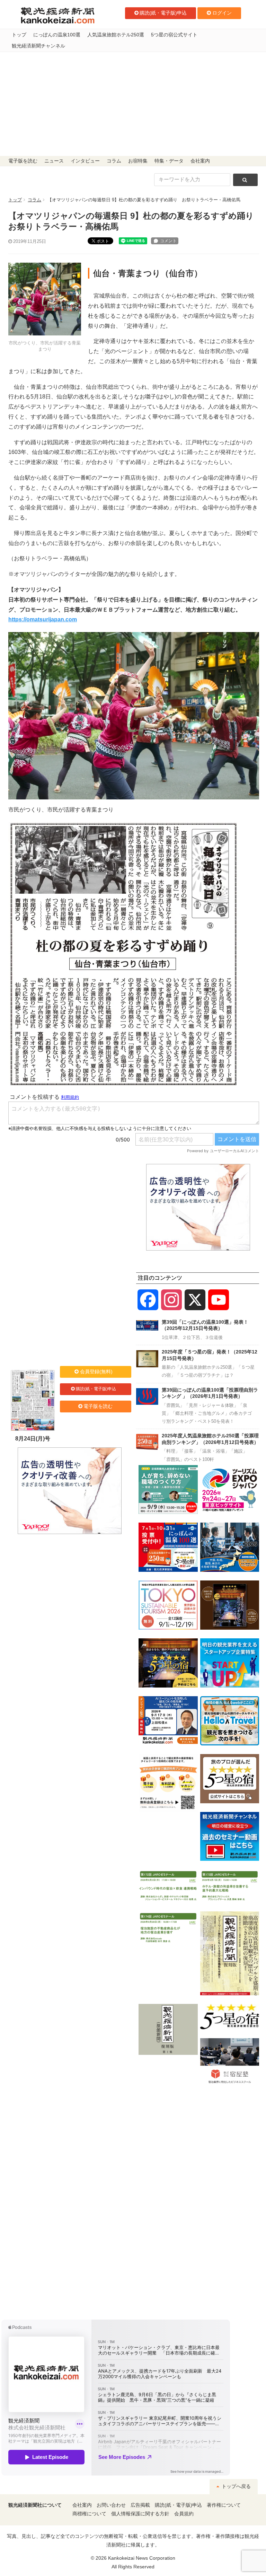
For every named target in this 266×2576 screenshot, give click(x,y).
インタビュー (85, 161)
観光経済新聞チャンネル (38, 46)
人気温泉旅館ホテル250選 (116, 35)
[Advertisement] (133, 104)
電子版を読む (23, 161)
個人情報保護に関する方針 (140, 2514)
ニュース (54, 161)
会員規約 (184, 2514)
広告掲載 (140, 2505)
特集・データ (169, 161)
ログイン (222, 13)
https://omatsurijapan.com (43, 619)
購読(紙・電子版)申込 (163, 13)
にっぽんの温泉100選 (57, 35)
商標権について (89, 2514)
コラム (114, 161)
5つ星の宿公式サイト (174, 35)
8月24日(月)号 (33, 1439)
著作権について (224, 2505)
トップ (19, 35)
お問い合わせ (111, 2505)
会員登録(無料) (96, 1372)
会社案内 (200, 161)
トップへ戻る (236, 2486)
